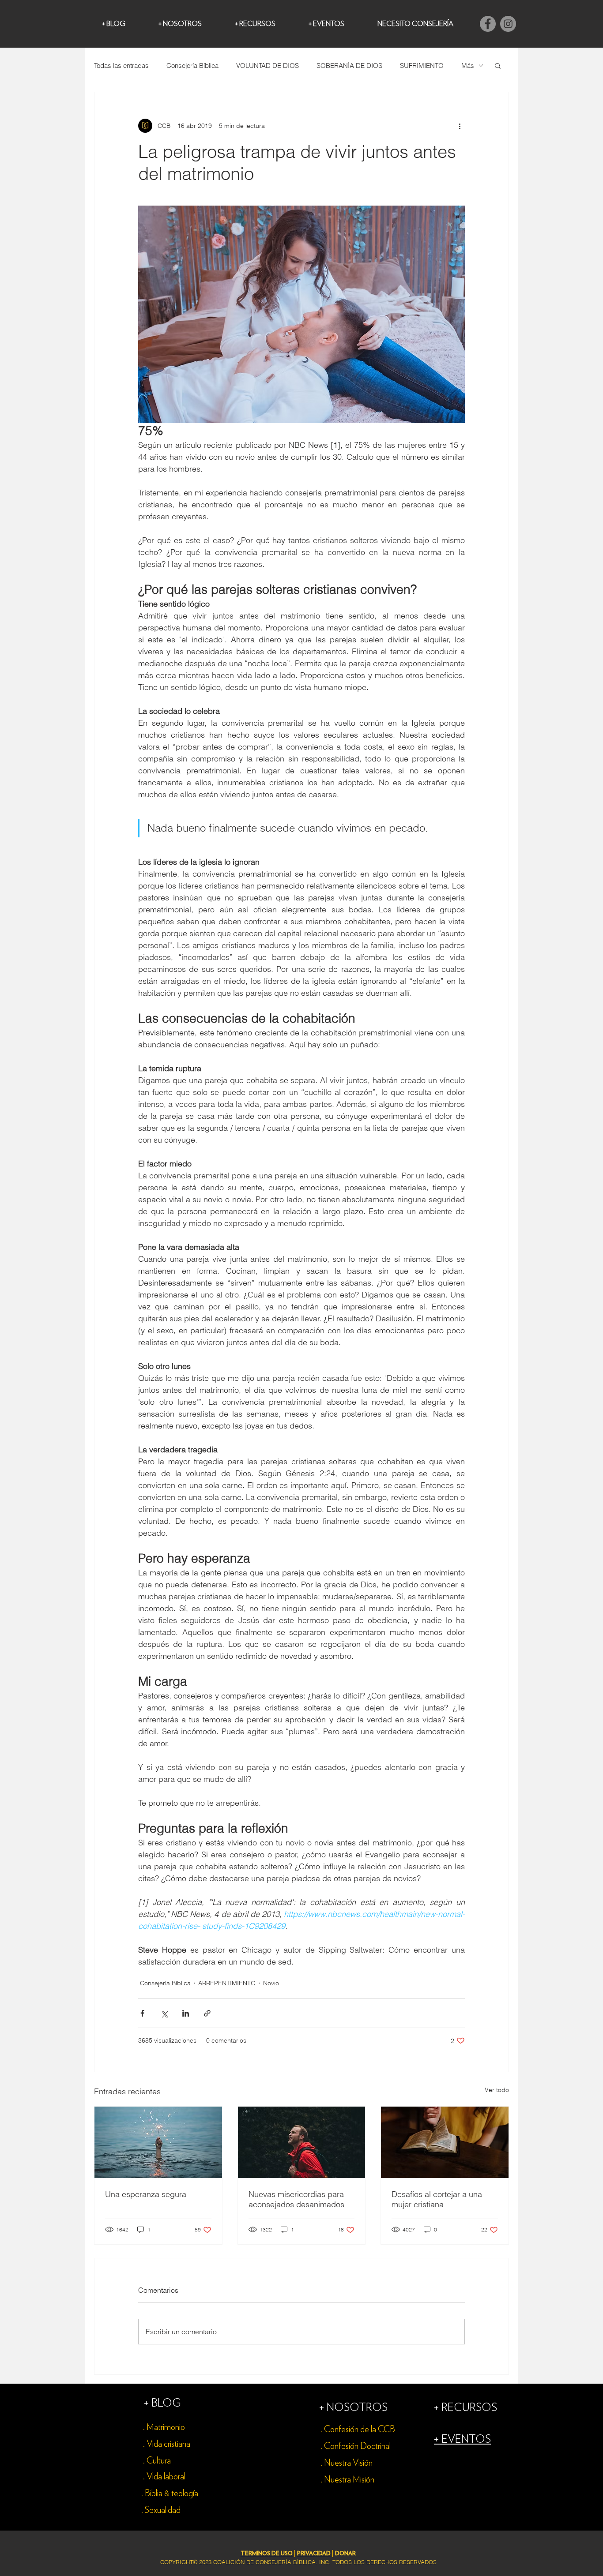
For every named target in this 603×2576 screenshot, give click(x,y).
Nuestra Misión (349, 2480)
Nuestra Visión (348, 2463)
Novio (271, 1983)
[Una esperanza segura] (158, 2142)
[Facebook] (488, 24)
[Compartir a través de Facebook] (142, 2013)
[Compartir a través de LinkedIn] (186, 2013)
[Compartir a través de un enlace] (207, 2013)
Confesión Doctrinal (357, 2446)
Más (468, 66)
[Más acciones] (460, 126)
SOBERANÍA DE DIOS (349, 66)
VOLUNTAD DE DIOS (268, 66)
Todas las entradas (121, 66)
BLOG (166, 2403)
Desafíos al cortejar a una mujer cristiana (437, 2199)
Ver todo (497, 2090)
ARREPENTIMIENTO (227, 1983)
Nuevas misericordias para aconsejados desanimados (296, 2199)
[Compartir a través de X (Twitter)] (164, 2013)
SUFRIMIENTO (422, 66)
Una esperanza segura (146, 2194)
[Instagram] (508, 24)
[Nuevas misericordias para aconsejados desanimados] (302, 2142)
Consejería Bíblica (192, 66)
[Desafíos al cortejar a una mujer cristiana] (445, 2142)
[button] (498, 65)
